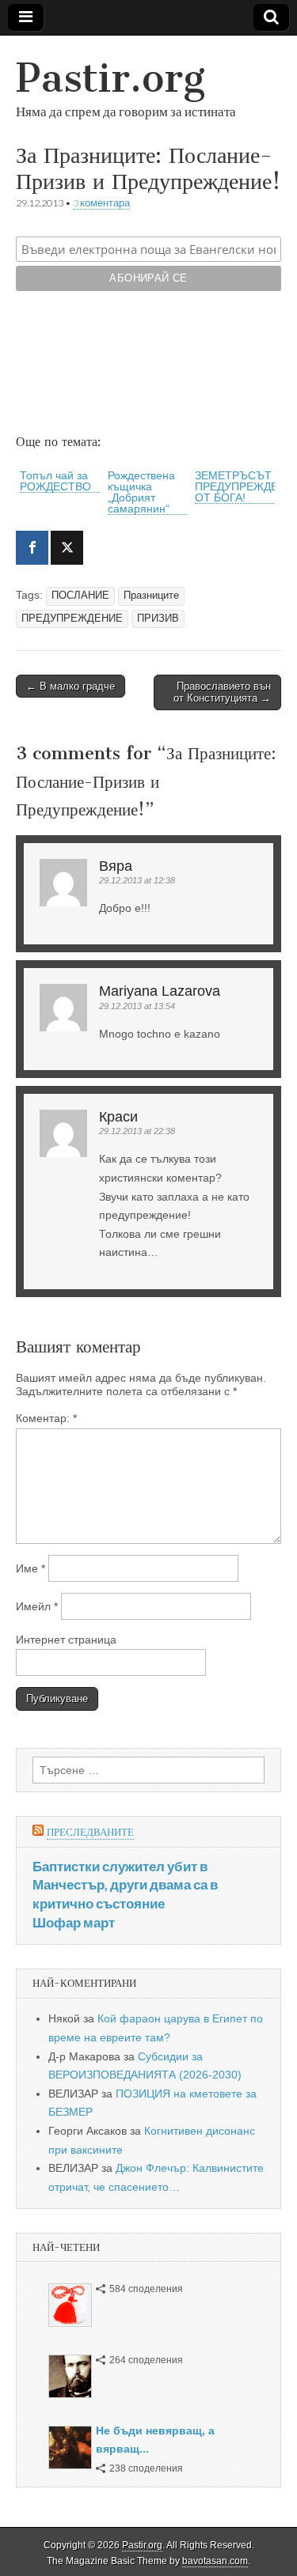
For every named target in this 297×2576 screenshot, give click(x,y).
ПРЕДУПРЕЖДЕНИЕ (72, 618)
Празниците (151, 596)
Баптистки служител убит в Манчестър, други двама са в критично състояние (125, 1885)
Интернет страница (66, 1640)
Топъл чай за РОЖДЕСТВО (55, 481)
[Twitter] (67, 548)
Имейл (37, 1606)
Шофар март (74, 1922)
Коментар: (46, 1418)
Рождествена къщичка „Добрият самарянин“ (141, 492)
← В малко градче (70, 686)
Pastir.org (110, 78)
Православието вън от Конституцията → (222, 692)
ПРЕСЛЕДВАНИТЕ (90, 1832)
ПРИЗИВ (158, 618)
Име (30, 1568)
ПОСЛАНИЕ (80, 596)
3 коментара (101, 203)
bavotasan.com (215, 2561)
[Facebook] (32, 548)
